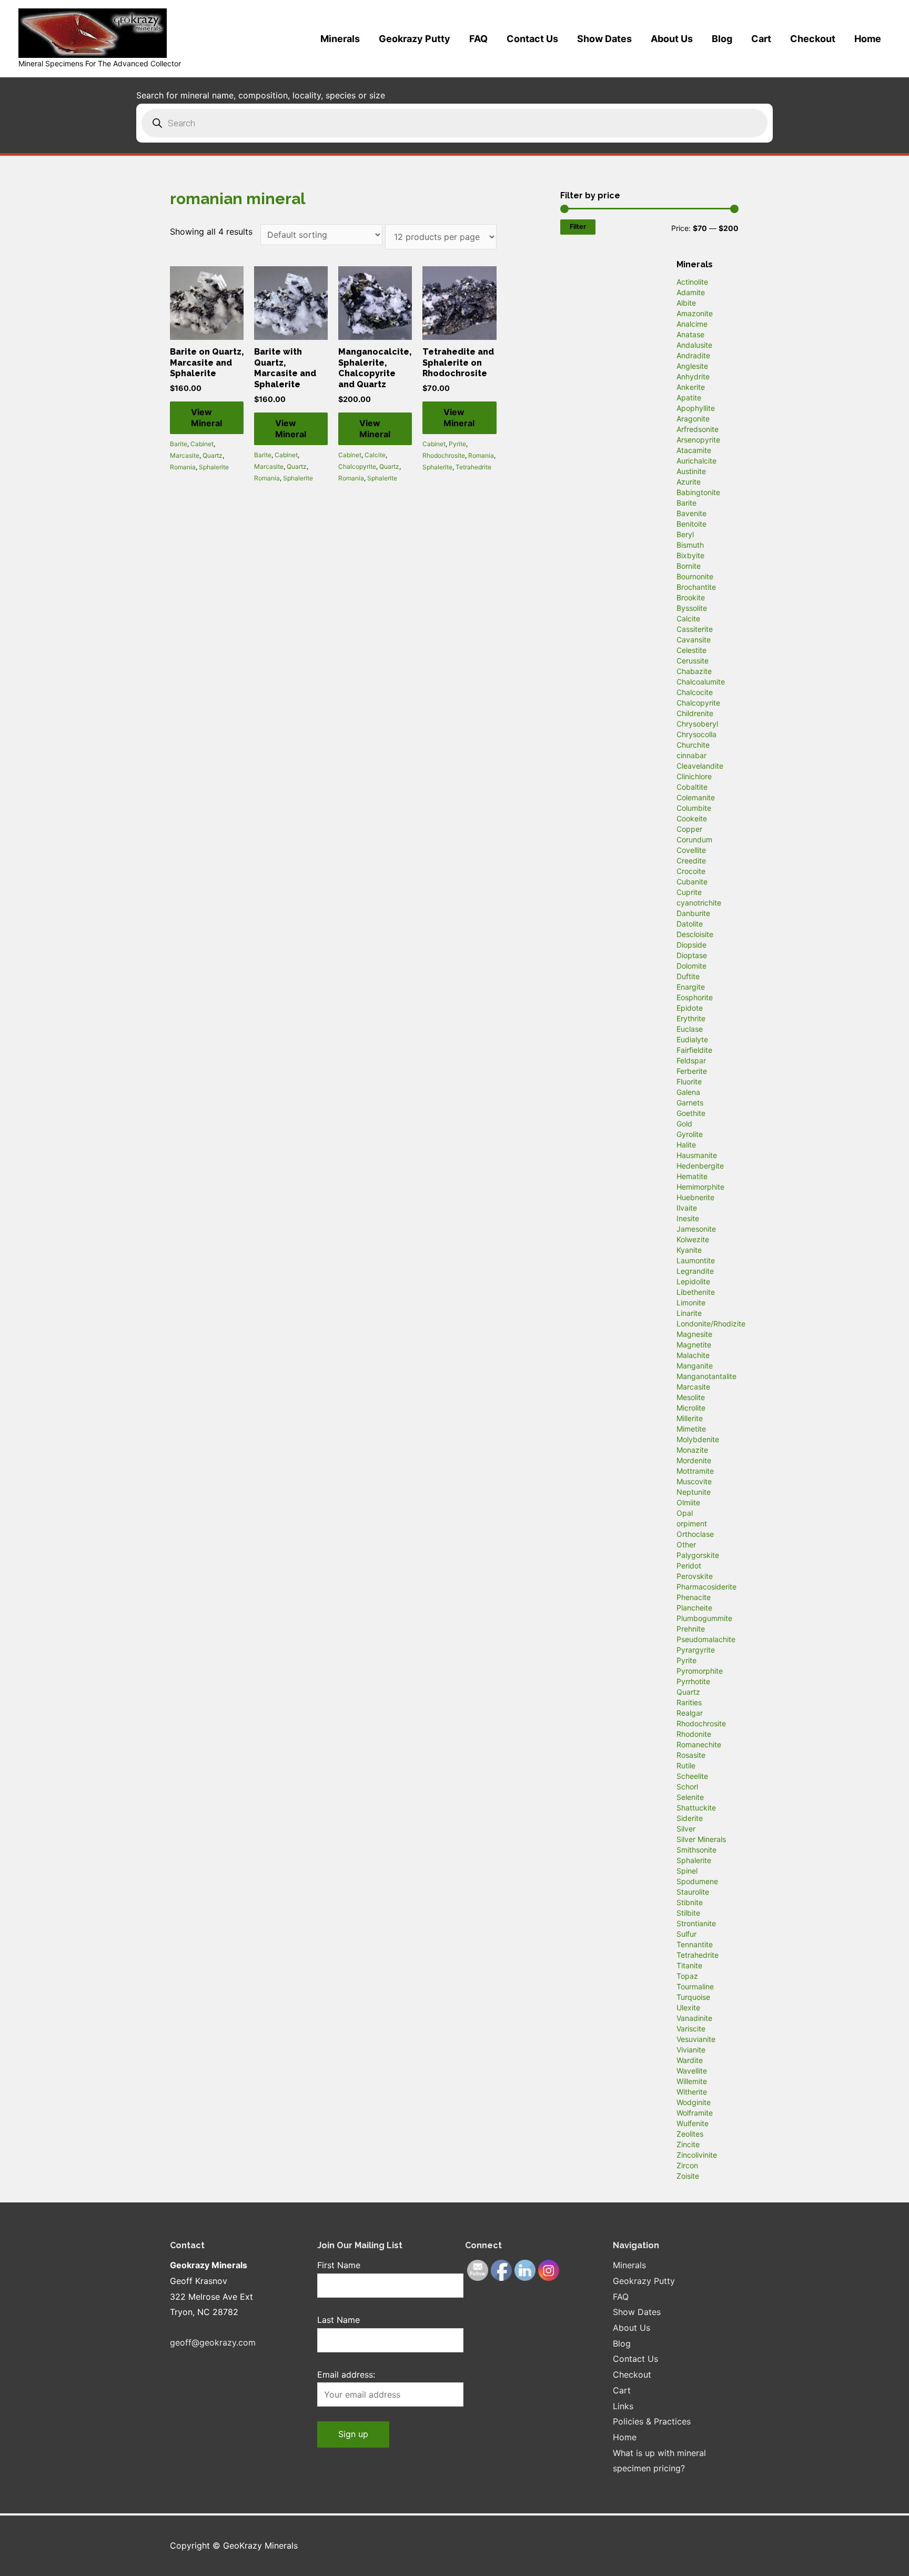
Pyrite (457, 444)
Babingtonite (698, 492)
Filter (578, 227)
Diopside (691, 945)
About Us (672, 39)
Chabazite (694, 671)
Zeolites (690, 2134)
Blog (722, 39)
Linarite (689, 1313)
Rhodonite (694, 1734)
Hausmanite (697, 1155)
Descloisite (695, 934)
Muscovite (694, 1481)
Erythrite (691, 1018)
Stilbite (688, 1913)
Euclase (690, 1029)
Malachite (693, 1355)
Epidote (690, 1008)
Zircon (687, 2165)
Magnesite (694, 1334)
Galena (688, 1092)
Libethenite (696, 1292)
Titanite (689, 1965)
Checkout (813, 39)
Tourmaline (695, 1986)
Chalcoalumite (701, 682)
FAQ (478, 39)
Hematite (692, 1176)
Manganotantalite (706, 1376)
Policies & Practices (652, 2421)
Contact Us (532, 39)
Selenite (690, 1797)
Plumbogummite (704, 1618)
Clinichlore (694, 776)
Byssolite (692, 608)
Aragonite (693, 419)
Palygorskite (698, 1555)
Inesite (688, 1218)
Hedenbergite (700, 1166)
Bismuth (690, 545)
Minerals (340, 39)
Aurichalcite (696, 461)
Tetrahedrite (473, 467)
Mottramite (695, 1471)
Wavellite (692, 2071)
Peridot (689, 1566)
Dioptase (692, 955)
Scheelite (692, 1776)
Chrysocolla (696, 734)
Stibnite (690, 1902)
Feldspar (691, 1060)
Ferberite (692, 1071)
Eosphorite (695, 997)
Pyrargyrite (696, 1650)
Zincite (688, 2144)
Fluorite (689, 1081)
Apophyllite (696, 408)
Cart (761, 39)
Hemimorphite (700, 1187)
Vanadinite (694, 2018)
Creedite (691, 861)
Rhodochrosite (444, 455)
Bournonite (695, 576)
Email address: (346, 2374)
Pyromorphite (700, 1671)
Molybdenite (698, 1439)
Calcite (375, 455)
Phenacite (694, 1597)
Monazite (692, 1450)
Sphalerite (214, 467)
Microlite (691, 1408)
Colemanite (696, 797)
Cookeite (692, 818)
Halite (686, 1145)
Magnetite (694, 1345)
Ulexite (688, 2008)
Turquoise (693, 1997)
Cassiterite (695, 629)
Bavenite (691, 513)
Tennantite (695, 1944)
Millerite (690, 1418)
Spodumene (697, 1881)
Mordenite (694, 1460)
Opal (685, 1513)
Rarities (689, 1702)
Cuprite (689, 892)
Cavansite (694, 640)
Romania (183, 467)
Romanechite (699, 1744)
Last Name (339, 2320)
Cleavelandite (700, 766)
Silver (686, 1829)
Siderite (690, 1818)
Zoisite (688, 2176)
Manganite (695, 1366)
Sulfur (686, 1934)
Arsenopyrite (698, 440)
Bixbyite (690, 555)
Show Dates (604, 39)
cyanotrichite (699, 903)
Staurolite (693, 1892)
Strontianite (696, 1923)
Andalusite (694, 345)
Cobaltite (692, 787)
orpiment (692, 1523)
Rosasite (691, 1755)
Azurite (689, 482)
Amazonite (695, 313)
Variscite (691, 2029)
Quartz (213, 455)
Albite (686, 303)
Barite (179, 444)
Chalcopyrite (357, 466)
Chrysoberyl (697, 724)
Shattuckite (696, 1808)
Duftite (688, 976)
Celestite (691, 650)
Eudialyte (692, 1039)
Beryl (685, 534)
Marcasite (185, 455)
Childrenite (695, 713)
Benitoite (691, 524)
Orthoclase (695, 1534)
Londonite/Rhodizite (711, 1324)
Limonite (691, 1302)
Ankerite (691, 387)
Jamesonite (696, 1229)
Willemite (692, 2081)
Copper (689, 829)
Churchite (693, 745)
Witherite (692, 2092)
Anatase (690, 334)
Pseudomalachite (706, 1639)
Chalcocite (695, 692)
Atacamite (694, 450)
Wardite (690, 2060)
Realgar (690, 1713)
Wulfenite (693, 2123)
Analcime (692, 324)
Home (868, 39)
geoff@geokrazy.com (213, 2342)
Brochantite (696, 587)
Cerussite (693, 661)
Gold (684, 1124)
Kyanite (689, 1250)
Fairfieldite (694, 1050)
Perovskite (695, 1576)
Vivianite (691, 2050)
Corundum (694, 839)
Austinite (691, 471)
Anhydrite (693, 376)
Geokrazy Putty (415, 39)
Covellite (691, 850)
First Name (339, 2265)
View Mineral (206, 417)
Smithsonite (696, 1850)
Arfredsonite (698, 429)
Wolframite (695, 2113)
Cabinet (202, 444)
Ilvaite (687, 1208)
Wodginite (694, 2102)
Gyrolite (690, 1134)
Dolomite (691, 966)
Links (623, 2406)
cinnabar (691, 755)
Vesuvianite (696, 2039)
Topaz (687, 1976)
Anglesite (692, 366)
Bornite (689, 566)
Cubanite (692, 882)
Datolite (690, 924)
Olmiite (688, 1502)
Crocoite (691, 871)
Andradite (693, 355)
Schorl (687, 1787)
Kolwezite (693, 1239)
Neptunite (694, 1492)
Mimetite (691, 1429)
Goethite (691, 1113)
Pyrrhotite (693, 1681)
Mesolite (691, 1397)
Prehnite (691, 1629)
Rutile (686, 1765)
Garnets (690, 1103)
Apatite (689, 398)
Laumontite (696, 1260)
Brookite (691, 597)
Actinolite (692, 282)
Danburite (693, 913)
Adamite (691, 292)
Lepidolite (693, 1281)
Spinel (687, 1871)
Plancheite (694, 1608)
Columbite (694, 808)
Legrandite (695, 1271)
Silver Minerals (701, 1839)
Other (686, 1544)
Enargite (691, 987)
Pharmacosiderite (706, 1587)
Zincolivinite (697, 2155)
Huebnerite (695, 1197)
